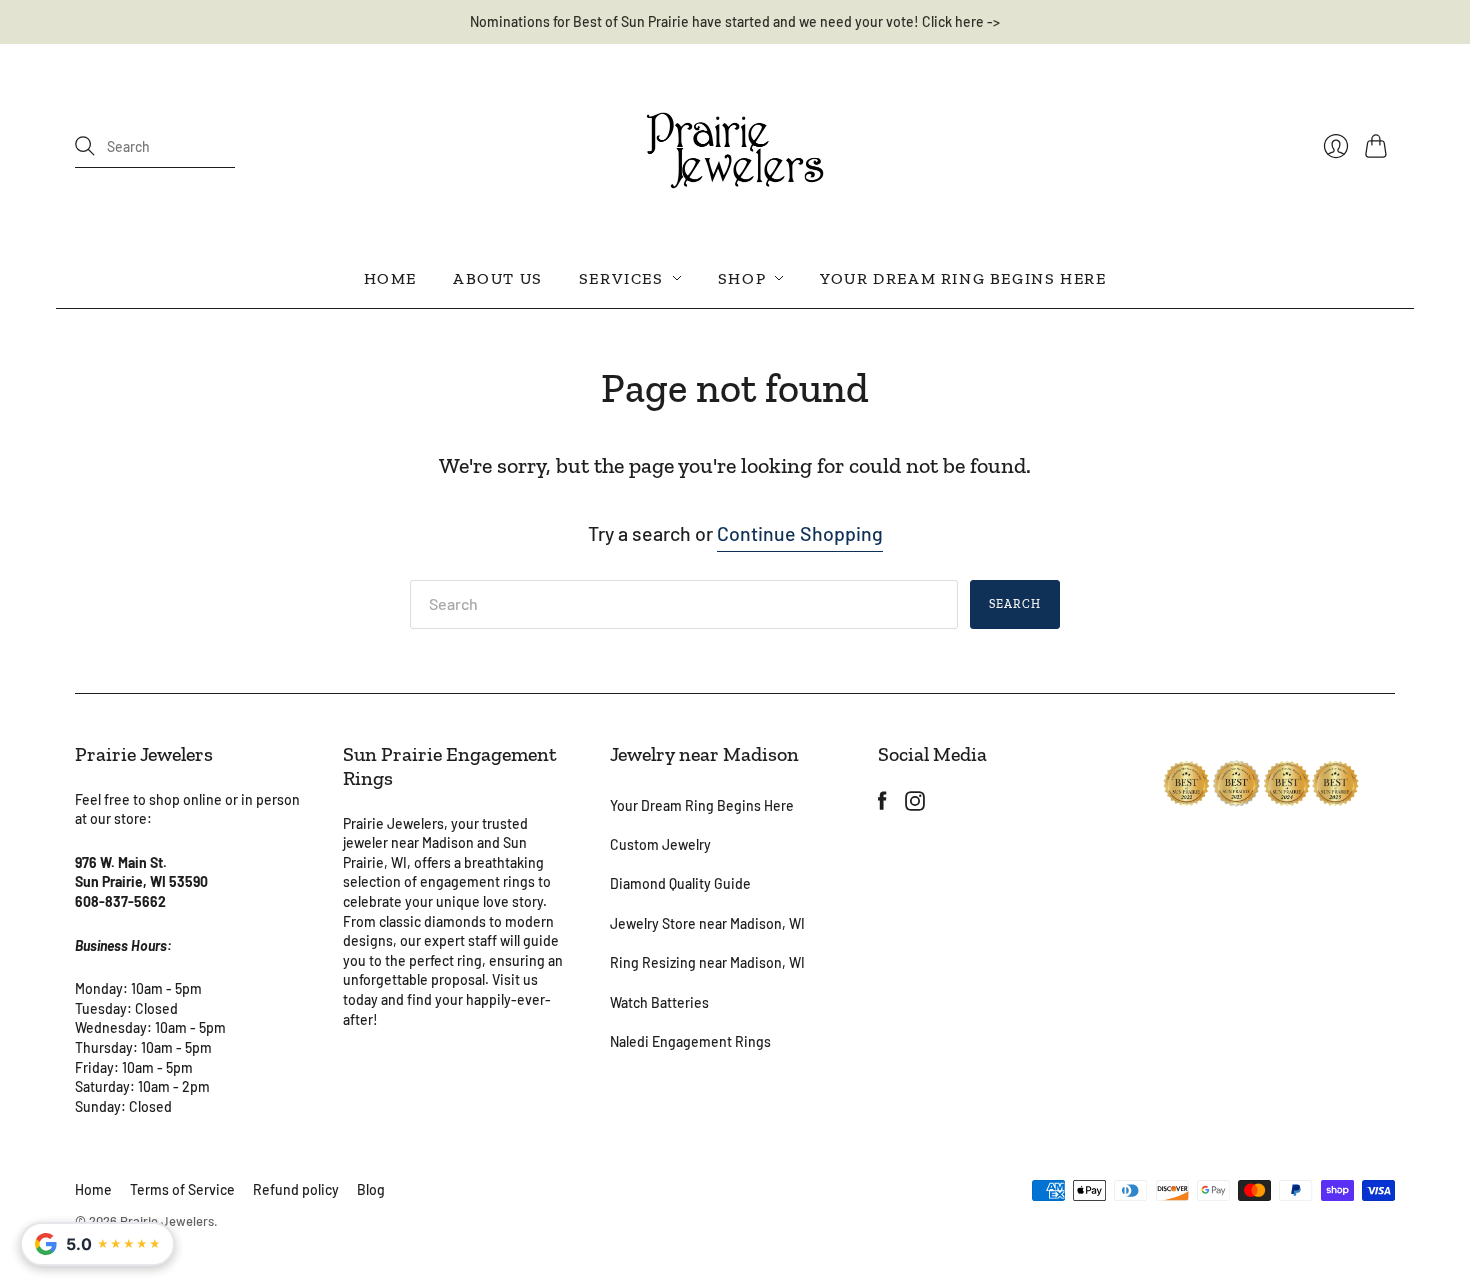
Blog (371, 1189)
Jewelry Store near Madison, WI (707, 923)
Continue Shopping (800, 533)
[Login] (1336, 146)
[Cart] (1380, 146)
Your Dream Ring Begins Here (963, 277)
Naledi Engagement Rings (690, 1041)
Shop (742, 277)
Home (390, 277)
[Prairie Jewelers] (735, 147)
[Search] (85, 146)
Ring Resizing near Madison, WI (707, 962)
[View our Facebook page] (882, 803)
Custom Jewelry (660, 844)
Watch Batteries (659, 1002)
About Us (498, 277)
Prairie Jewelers (167, 1221)
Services (621, 277)
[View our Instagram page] (915, 803)
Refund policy (296, 1189)
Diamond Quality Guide (680, 883)
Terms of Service (182, 1189)
